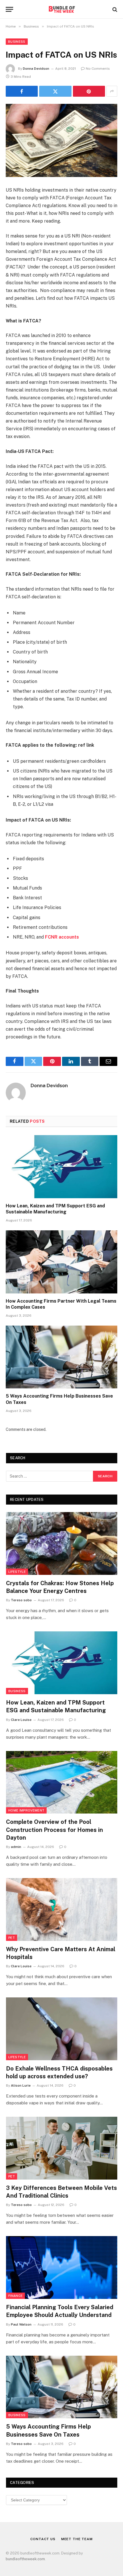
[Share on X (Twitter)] (55, 91)
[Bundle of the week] (61, 9)
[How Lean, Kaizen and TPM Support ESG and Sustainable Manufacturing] (61, 1167)
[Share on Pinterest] (89, 91)
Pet (12, 1938)
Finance (15, 2296)
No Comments (98, 69)
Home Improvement (26, 1810)
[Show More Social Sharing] (112, 91)
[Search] (114, 9)
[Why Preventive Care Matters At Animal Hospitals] (62, 1909)
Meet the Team (77, 2539)
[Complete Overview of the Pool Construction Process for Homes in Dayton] (62, 1782)
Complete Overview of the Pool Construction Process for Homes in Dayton (54, 1830)
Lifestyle (17, 1572)
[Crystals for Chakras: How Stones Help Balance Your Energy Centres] (62, 1543)
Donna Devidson (36, 69)
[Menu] (9, 9)
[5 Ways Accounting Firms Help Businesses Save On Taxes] (61, 1357)
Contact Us (43, 2539)
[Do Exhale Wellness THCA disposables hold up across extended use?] (62, 2029)
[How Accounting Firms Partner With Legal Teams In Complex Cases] (61, 1262)
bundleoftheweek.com (25, 2559)
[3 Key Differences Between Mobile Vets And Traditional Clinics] (62, 2148)
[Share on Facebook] (22, 91)
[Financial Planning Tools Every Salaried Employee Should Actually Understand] (62, 2267)
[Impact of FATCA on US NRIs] (61, 140)
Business (17, 42)
